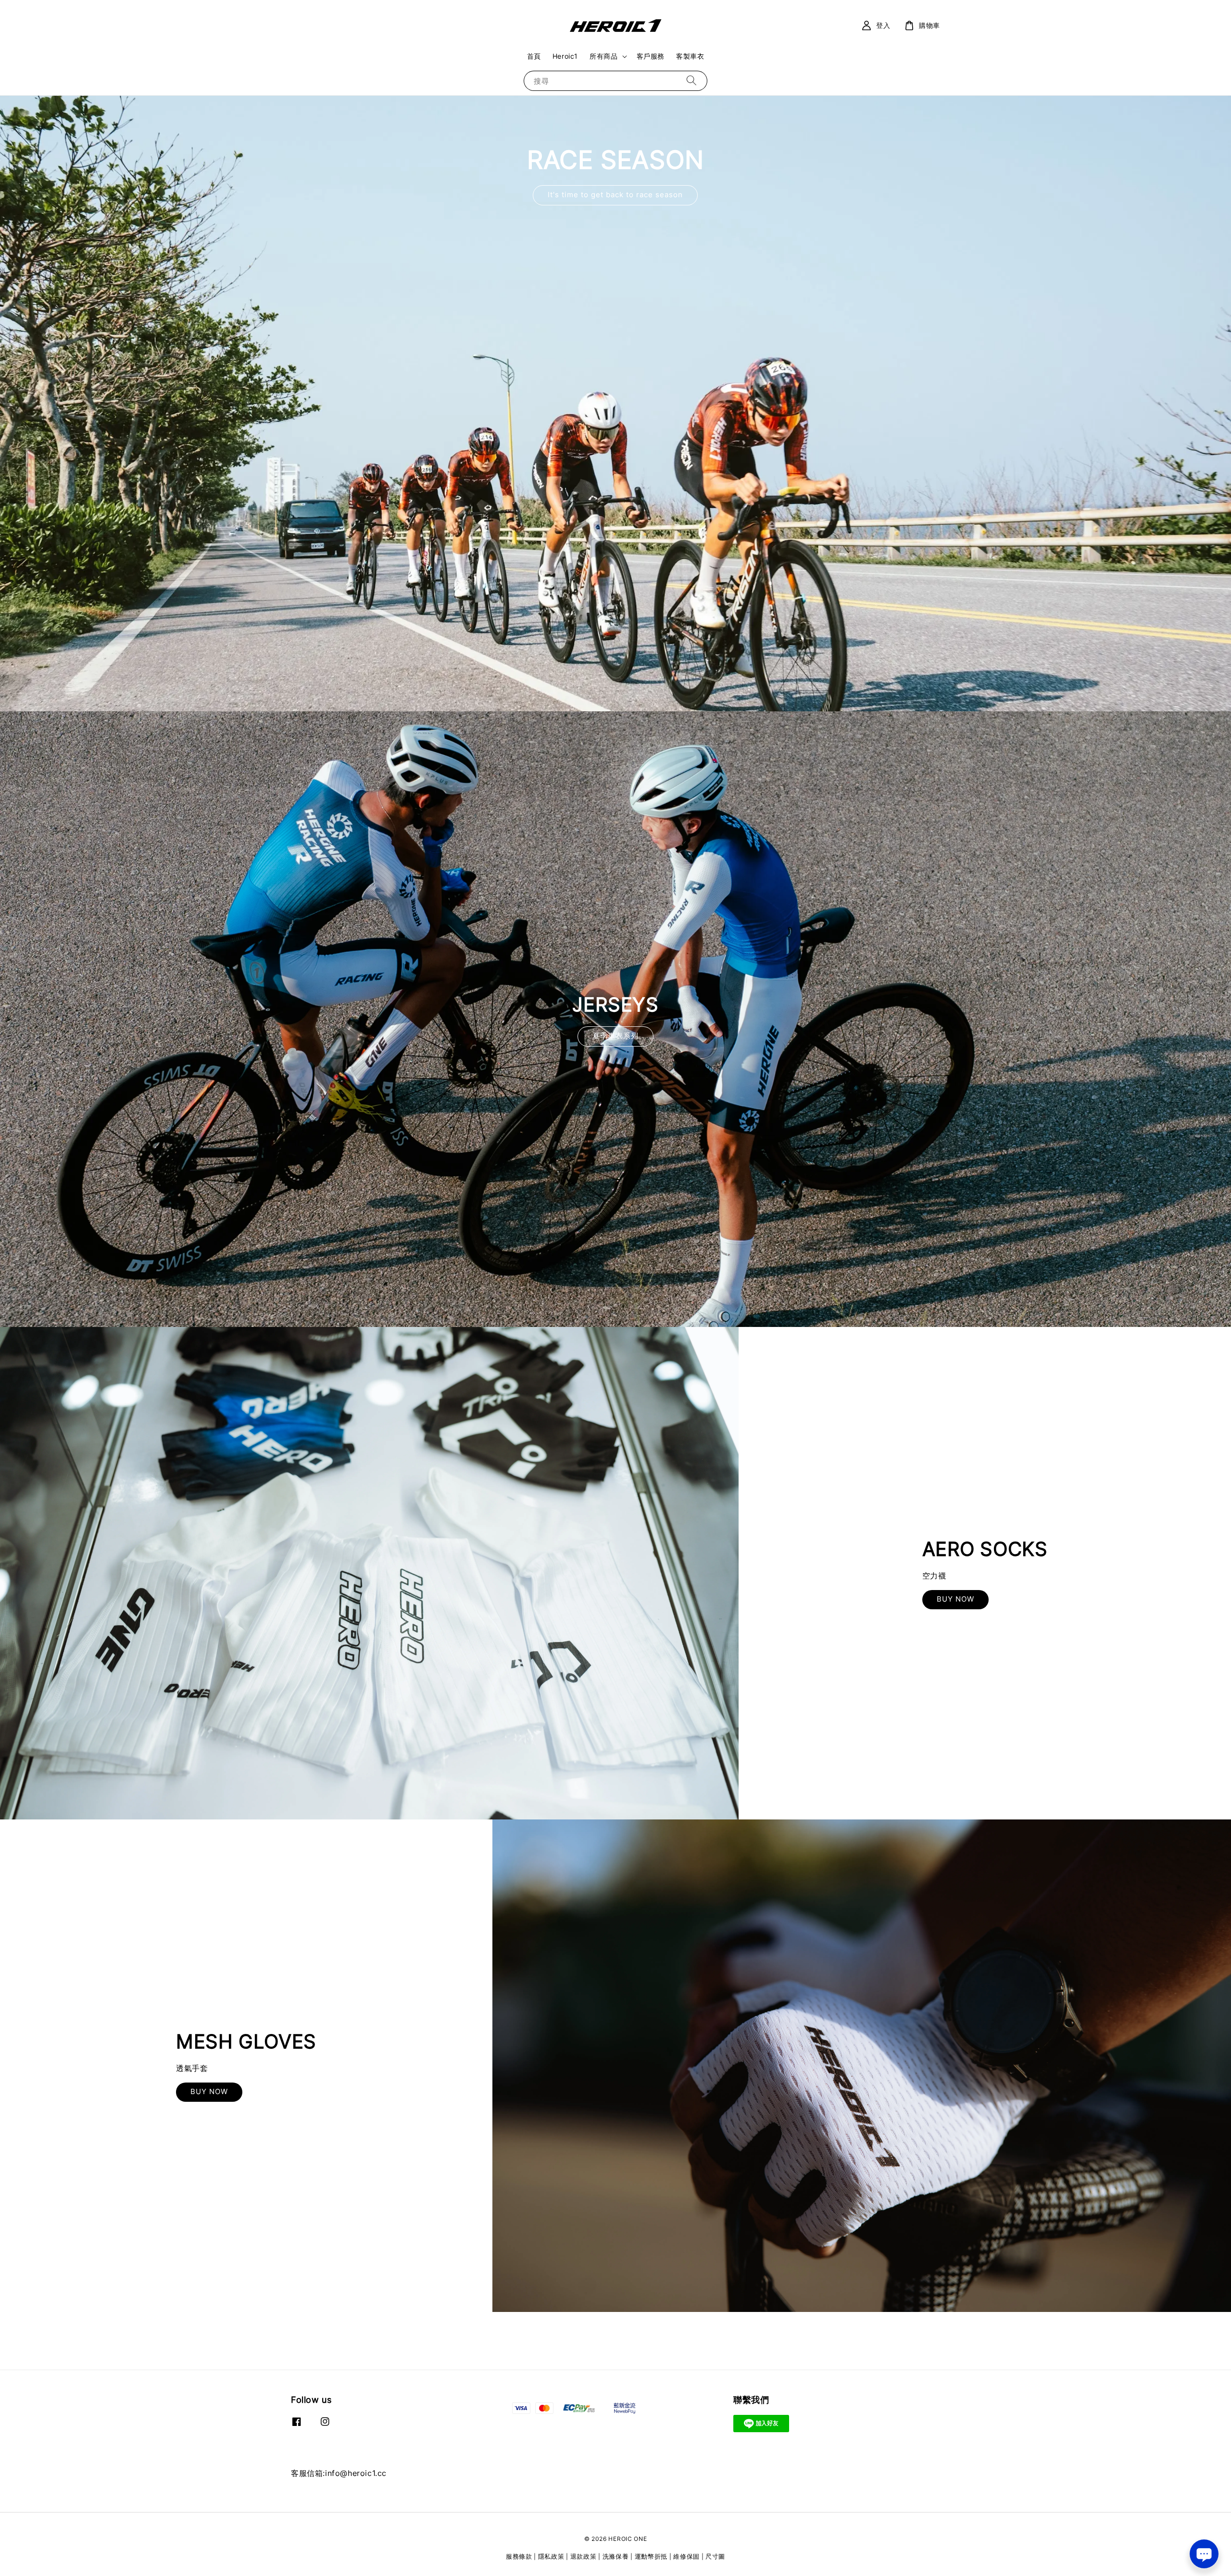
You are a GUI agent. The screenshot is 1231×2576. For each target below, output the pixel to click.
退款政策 (584, 2556)
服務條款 (519, 2556)
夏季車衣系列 (615, 1036)
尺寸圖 (715, 2556)
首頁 (534, 56)
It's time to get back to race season (615, 195)
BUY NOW (955, 1599)
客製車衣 (690, 56)
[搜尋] (691, 81)
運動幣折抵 (651, 2556)
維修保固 (686, 2556)
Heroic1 (565, 56)
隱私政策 (551, 2556)
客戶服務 (651, 56)
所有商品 (603, 56)
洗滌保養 (616, 2556)
